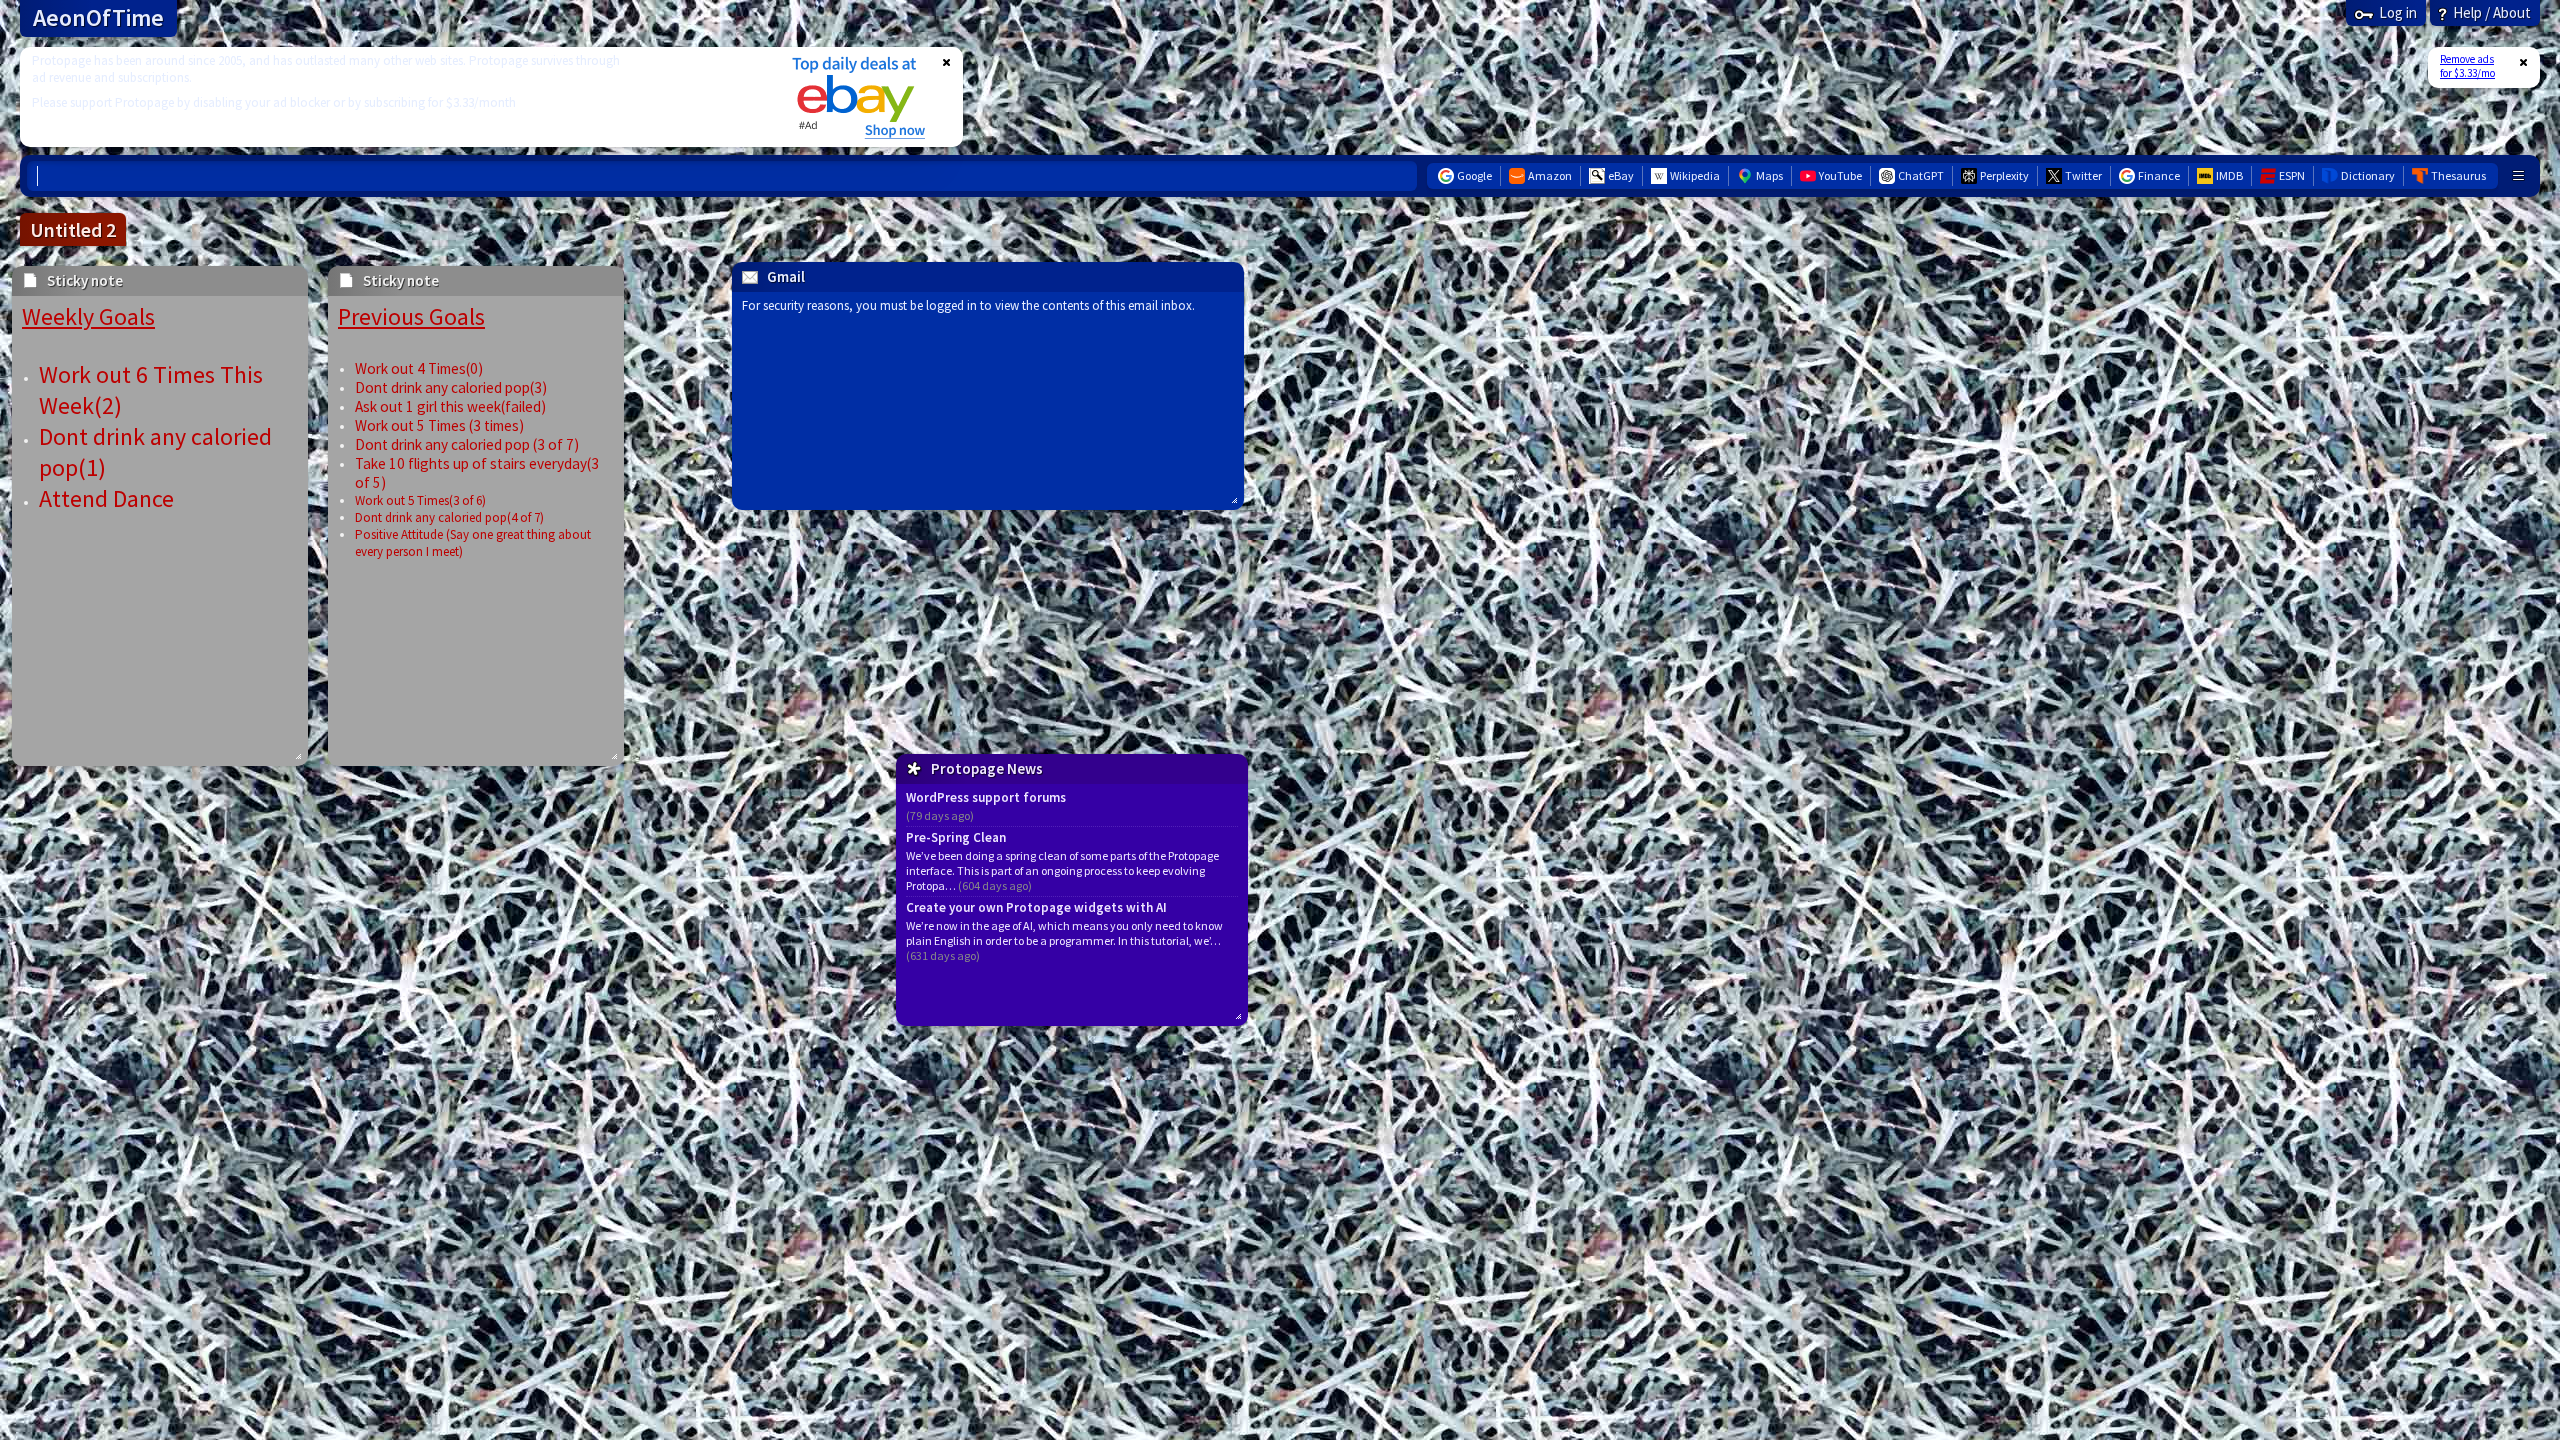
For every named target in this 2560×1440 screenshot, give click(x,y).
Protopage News (987, 768)
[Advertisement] (393, 97)
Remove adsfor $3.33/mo (2467, 66)
